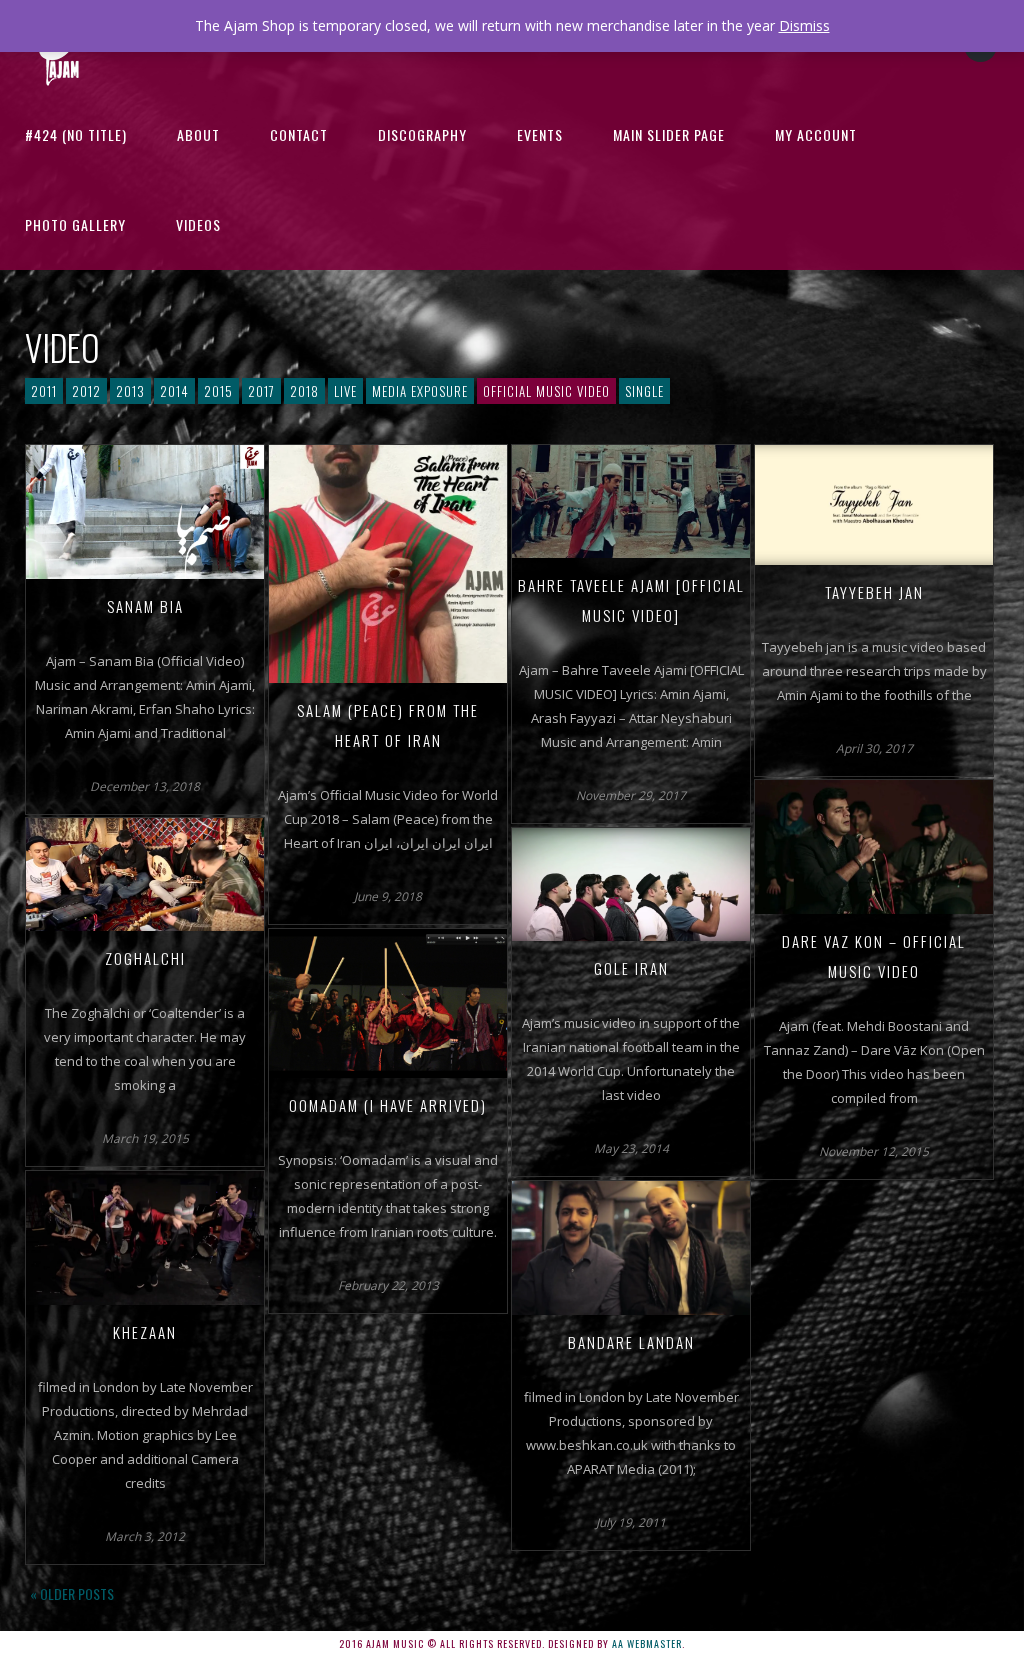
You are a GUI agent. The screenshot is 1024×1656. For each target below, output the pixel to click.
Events (540, 134)
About (198, 134)
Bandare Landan (631, 1342)
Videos (198, 224)
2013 (130, 391)
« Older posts (72, 1593)
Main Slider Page (669, 134)
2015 (218, 391)
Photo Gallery (75, 224)
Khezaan (145, 1332)
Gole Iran (631, 968)
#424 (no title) (76, 134)
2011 (44, 391)
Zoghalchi (145, 958)
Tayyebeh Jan (874, 592)
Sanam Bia (145, 606)
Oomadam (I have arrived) (388, 1105)
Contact (299, 134)
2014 (174, 391)
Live (345, 391)
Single (644, 391)
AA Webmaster (647, 1643)
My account (816, 134)
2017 (261, 391)
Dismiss (804, 25)
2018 (304, 391)
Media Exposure (420, 391)
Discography (422, 134)
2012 (86, 391)
